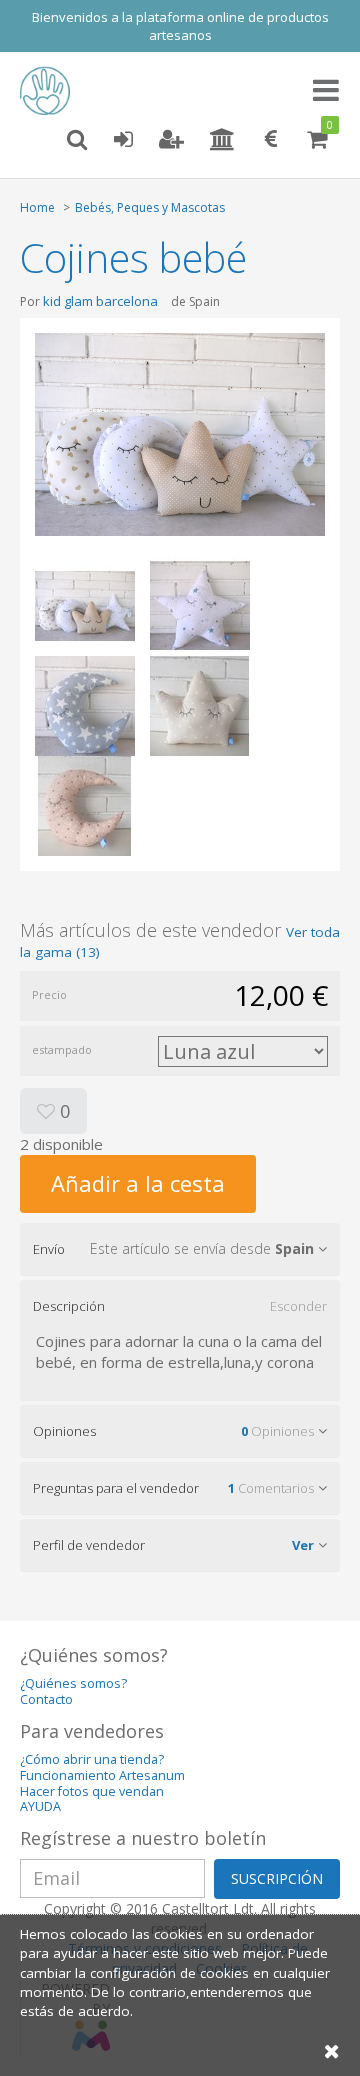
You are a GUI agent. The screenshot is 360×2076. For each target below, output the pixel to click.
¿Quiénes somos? (73, 1683)
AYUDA (40, 1806)
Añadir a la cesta (138, 1183)
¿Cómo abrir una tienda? (92, 1759)
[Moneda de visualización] (271, 140)
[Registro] (171, 140)
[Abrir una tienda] (222, 140)
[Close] (332, 2050)
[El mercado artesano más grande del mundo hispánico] (50, 91)
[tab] (180, 1249)
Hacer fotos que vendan (92, 1791)
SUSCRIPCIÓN (277, 1878)
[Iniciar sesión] (123, 140)
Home (37, 207)
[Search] (77, 140)
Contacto (46, 1699)
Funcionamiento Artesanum (102, 1775)
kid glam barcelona (100, 301)
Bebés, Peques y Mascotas (150, 207)
